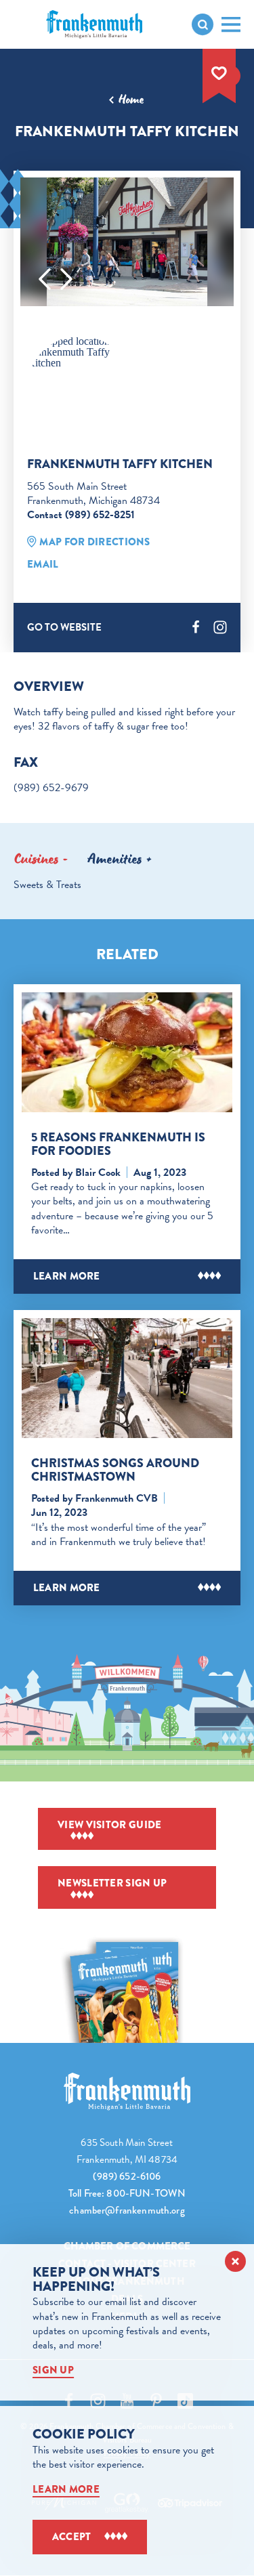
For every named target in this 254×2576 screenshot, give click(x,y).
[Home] (127, 2091)
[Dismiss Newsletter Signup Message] (235, 2261)
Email (43, 564)
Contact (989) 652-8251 (81, 515)
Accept (72, 2537)
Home (131, 100)
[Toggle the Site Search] (203, 24)
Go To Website (64, 627)
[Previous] (45, 279)
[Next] (66, 279)
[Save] (219, 73)
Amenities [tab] (115, 859)
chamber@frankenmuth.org (127, 2210)
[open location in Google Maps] (80, 352)
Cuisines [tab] (36, 859)
